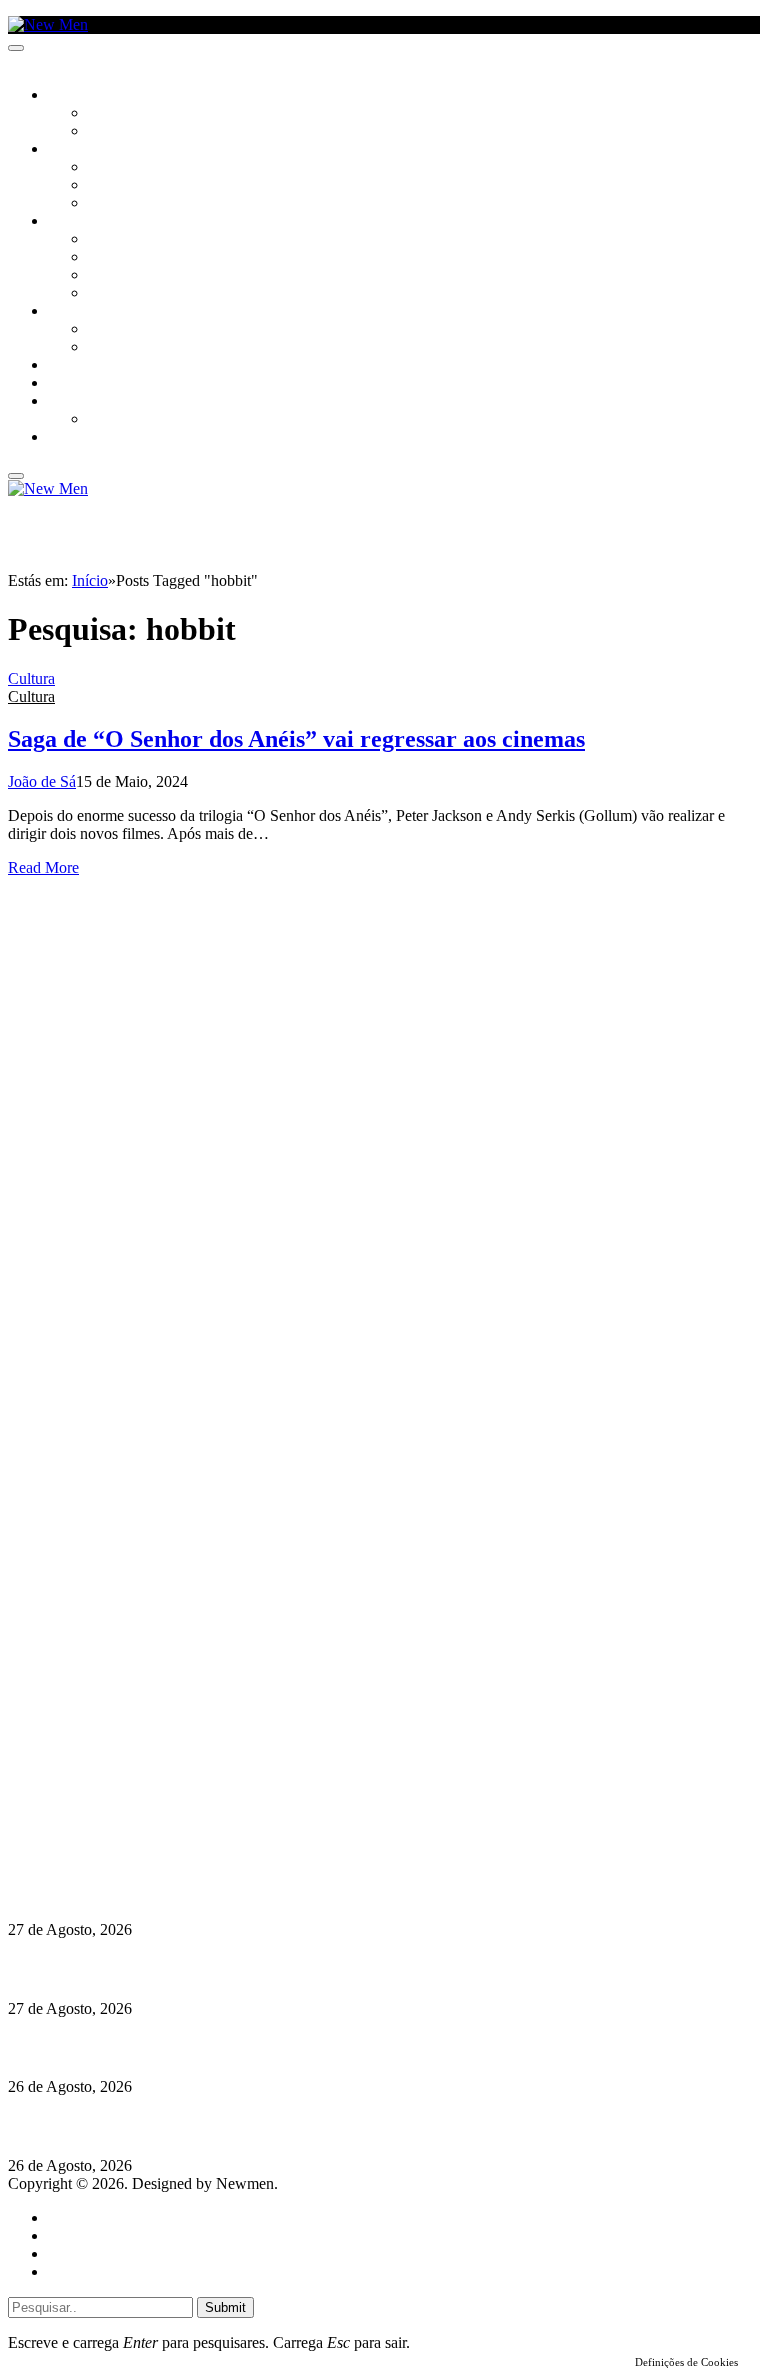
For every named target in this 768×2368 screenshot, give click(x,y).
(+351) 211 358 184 (143, 1779)
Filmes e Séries (136, 186)
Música (112, 204)
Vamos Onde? (90, 312)
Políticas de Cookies (130, 1851)
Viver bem (121, 276)
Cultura (76, 150)
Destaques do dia (102, 2271)
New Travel (85, 438)
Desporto (79, 402)
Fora (104, 348)
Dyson (109, 240)
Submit (225, 2307)
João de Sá (42, 781)
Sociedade (82, 96)
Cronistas (121, 114)
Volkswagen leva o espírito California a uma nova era (188, 1968)
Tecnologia (127, 294)
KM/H (64, 384)
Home (67, 2217)
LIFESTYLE (79, 222)
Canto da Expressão (155, 132)
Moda (107, 258)
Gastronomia (93, 366)
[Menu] (16, 48)
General (73, 2235)
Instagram (111, 1797)
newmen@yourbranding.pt (165, 1761)
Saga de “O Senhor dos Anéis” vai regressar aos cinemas (296, 739)
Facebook (111, 1815)
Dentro (112, 330)
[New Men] (48, 24)
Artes (106, 168)
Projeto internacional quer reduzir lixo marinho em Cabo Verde (224, 2126)
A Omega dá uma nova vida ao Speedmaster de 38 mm (192, 1890)
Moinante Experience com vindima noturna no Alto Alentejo (212, 2047)
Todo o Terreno (140, 420)
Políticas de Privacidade (141, 1833)
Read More (43, 867)
